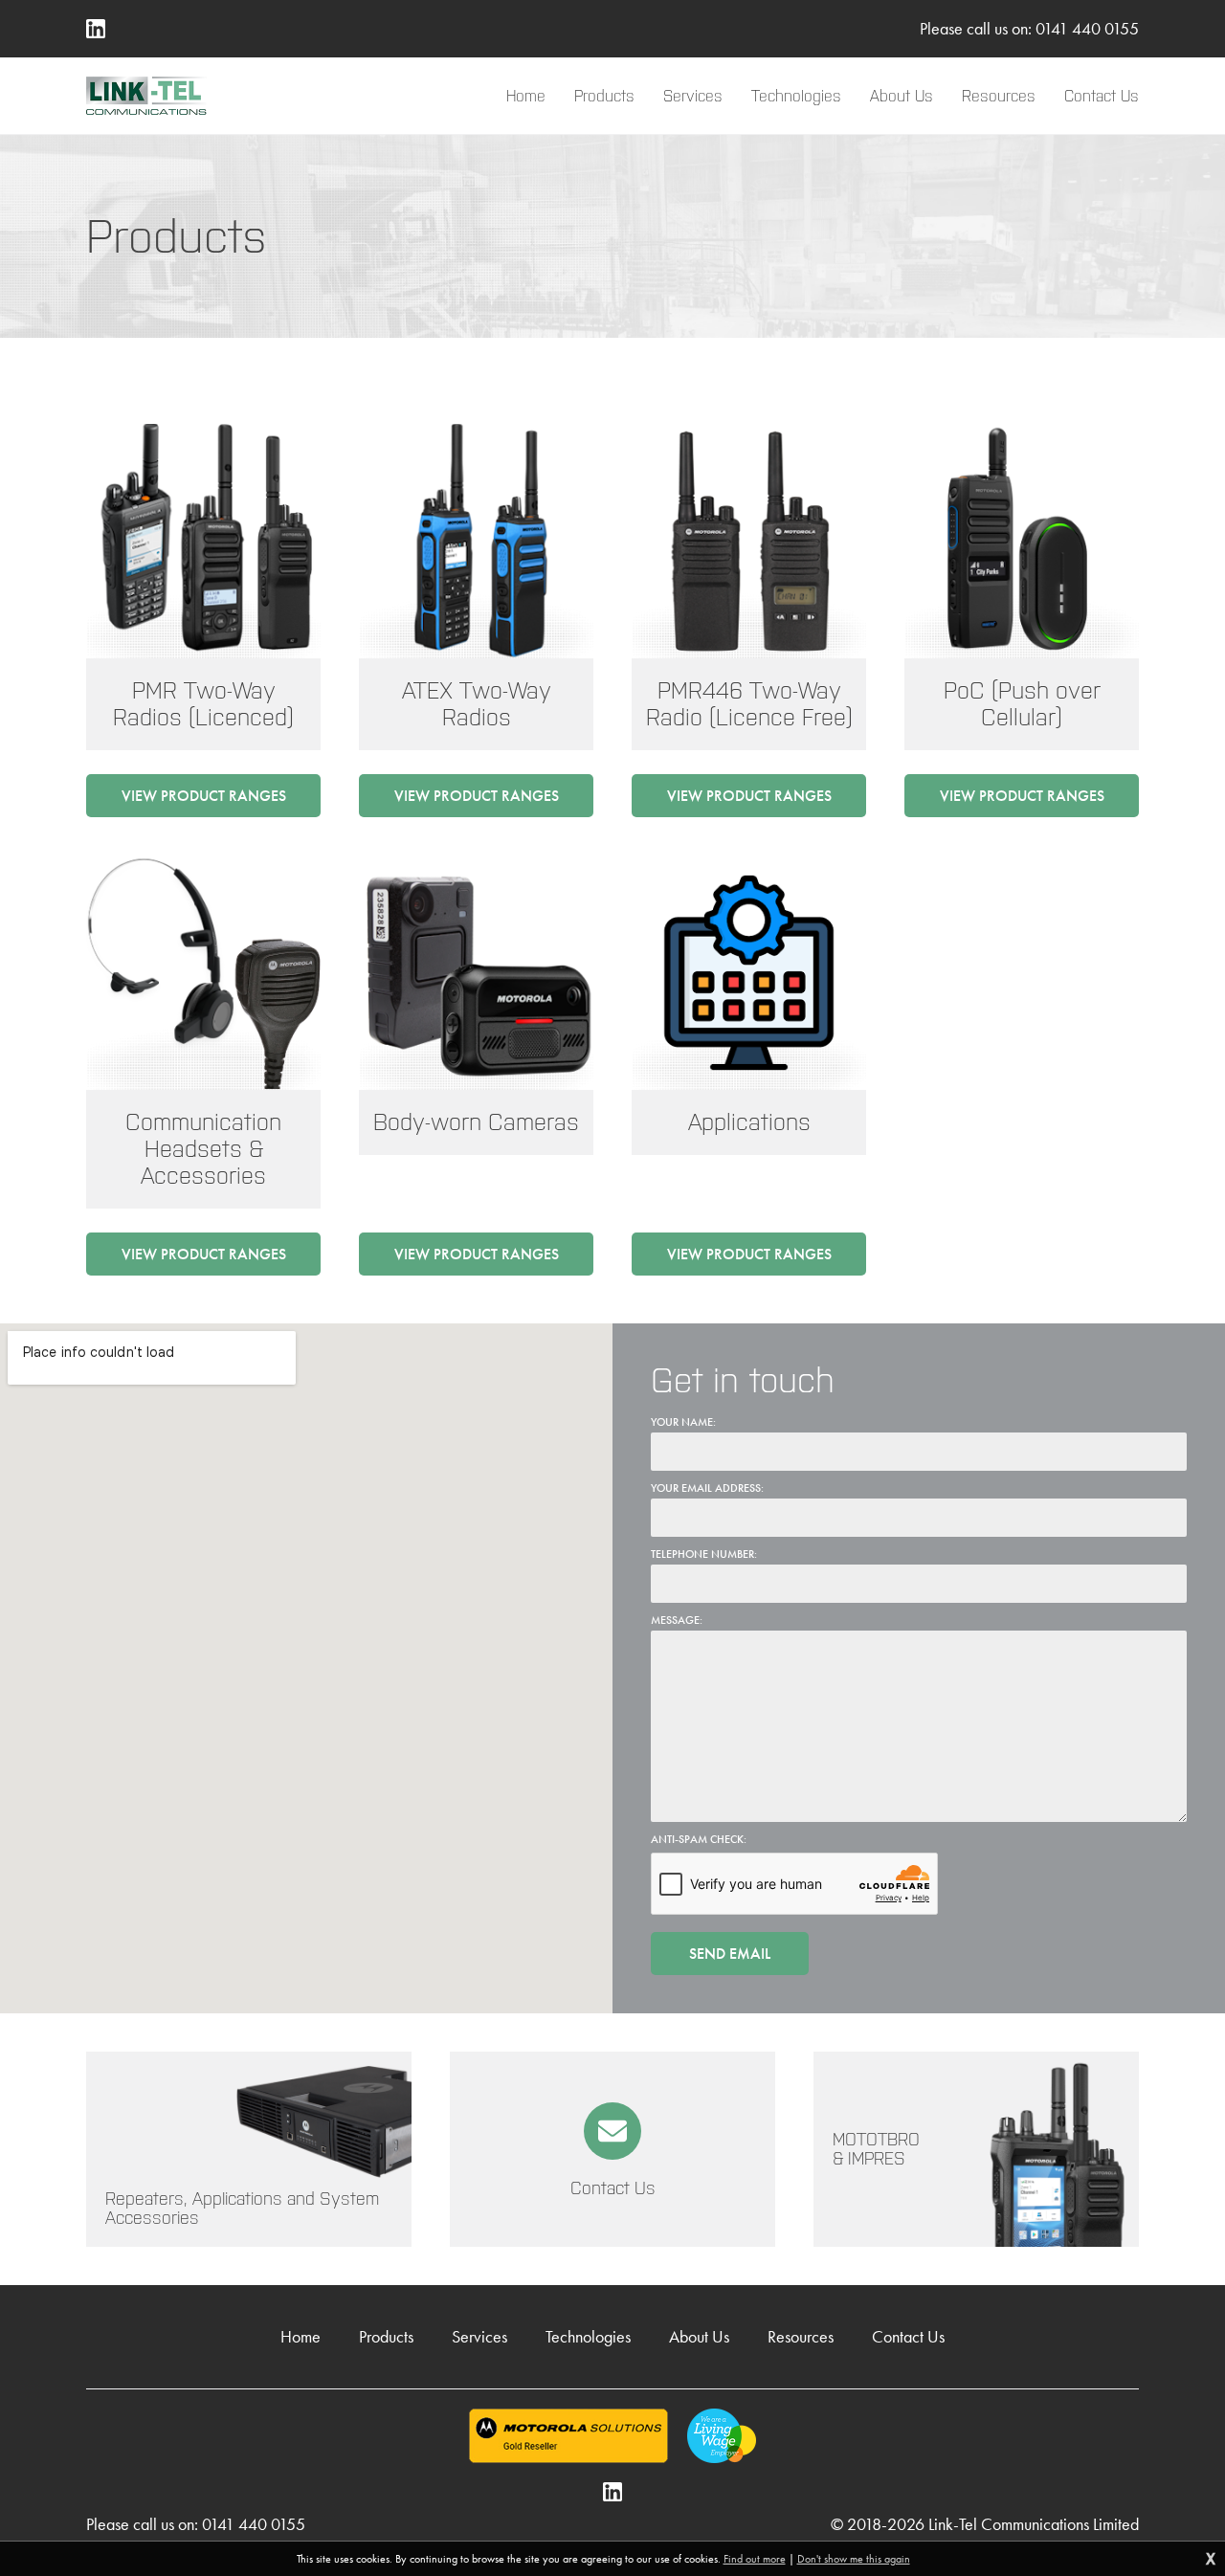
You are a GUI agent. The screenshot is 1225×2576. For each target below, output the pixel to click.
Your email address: (707, 1488)
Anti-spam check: (699, 1839)
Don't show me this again (854, 2559)
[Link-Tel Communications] (146, 96)
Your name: (683, 1422)
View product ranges (204, 796)
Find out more (755, 2559)
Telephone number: (704, 1554)
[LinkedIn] (96, 29)
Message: (677, 1620)
